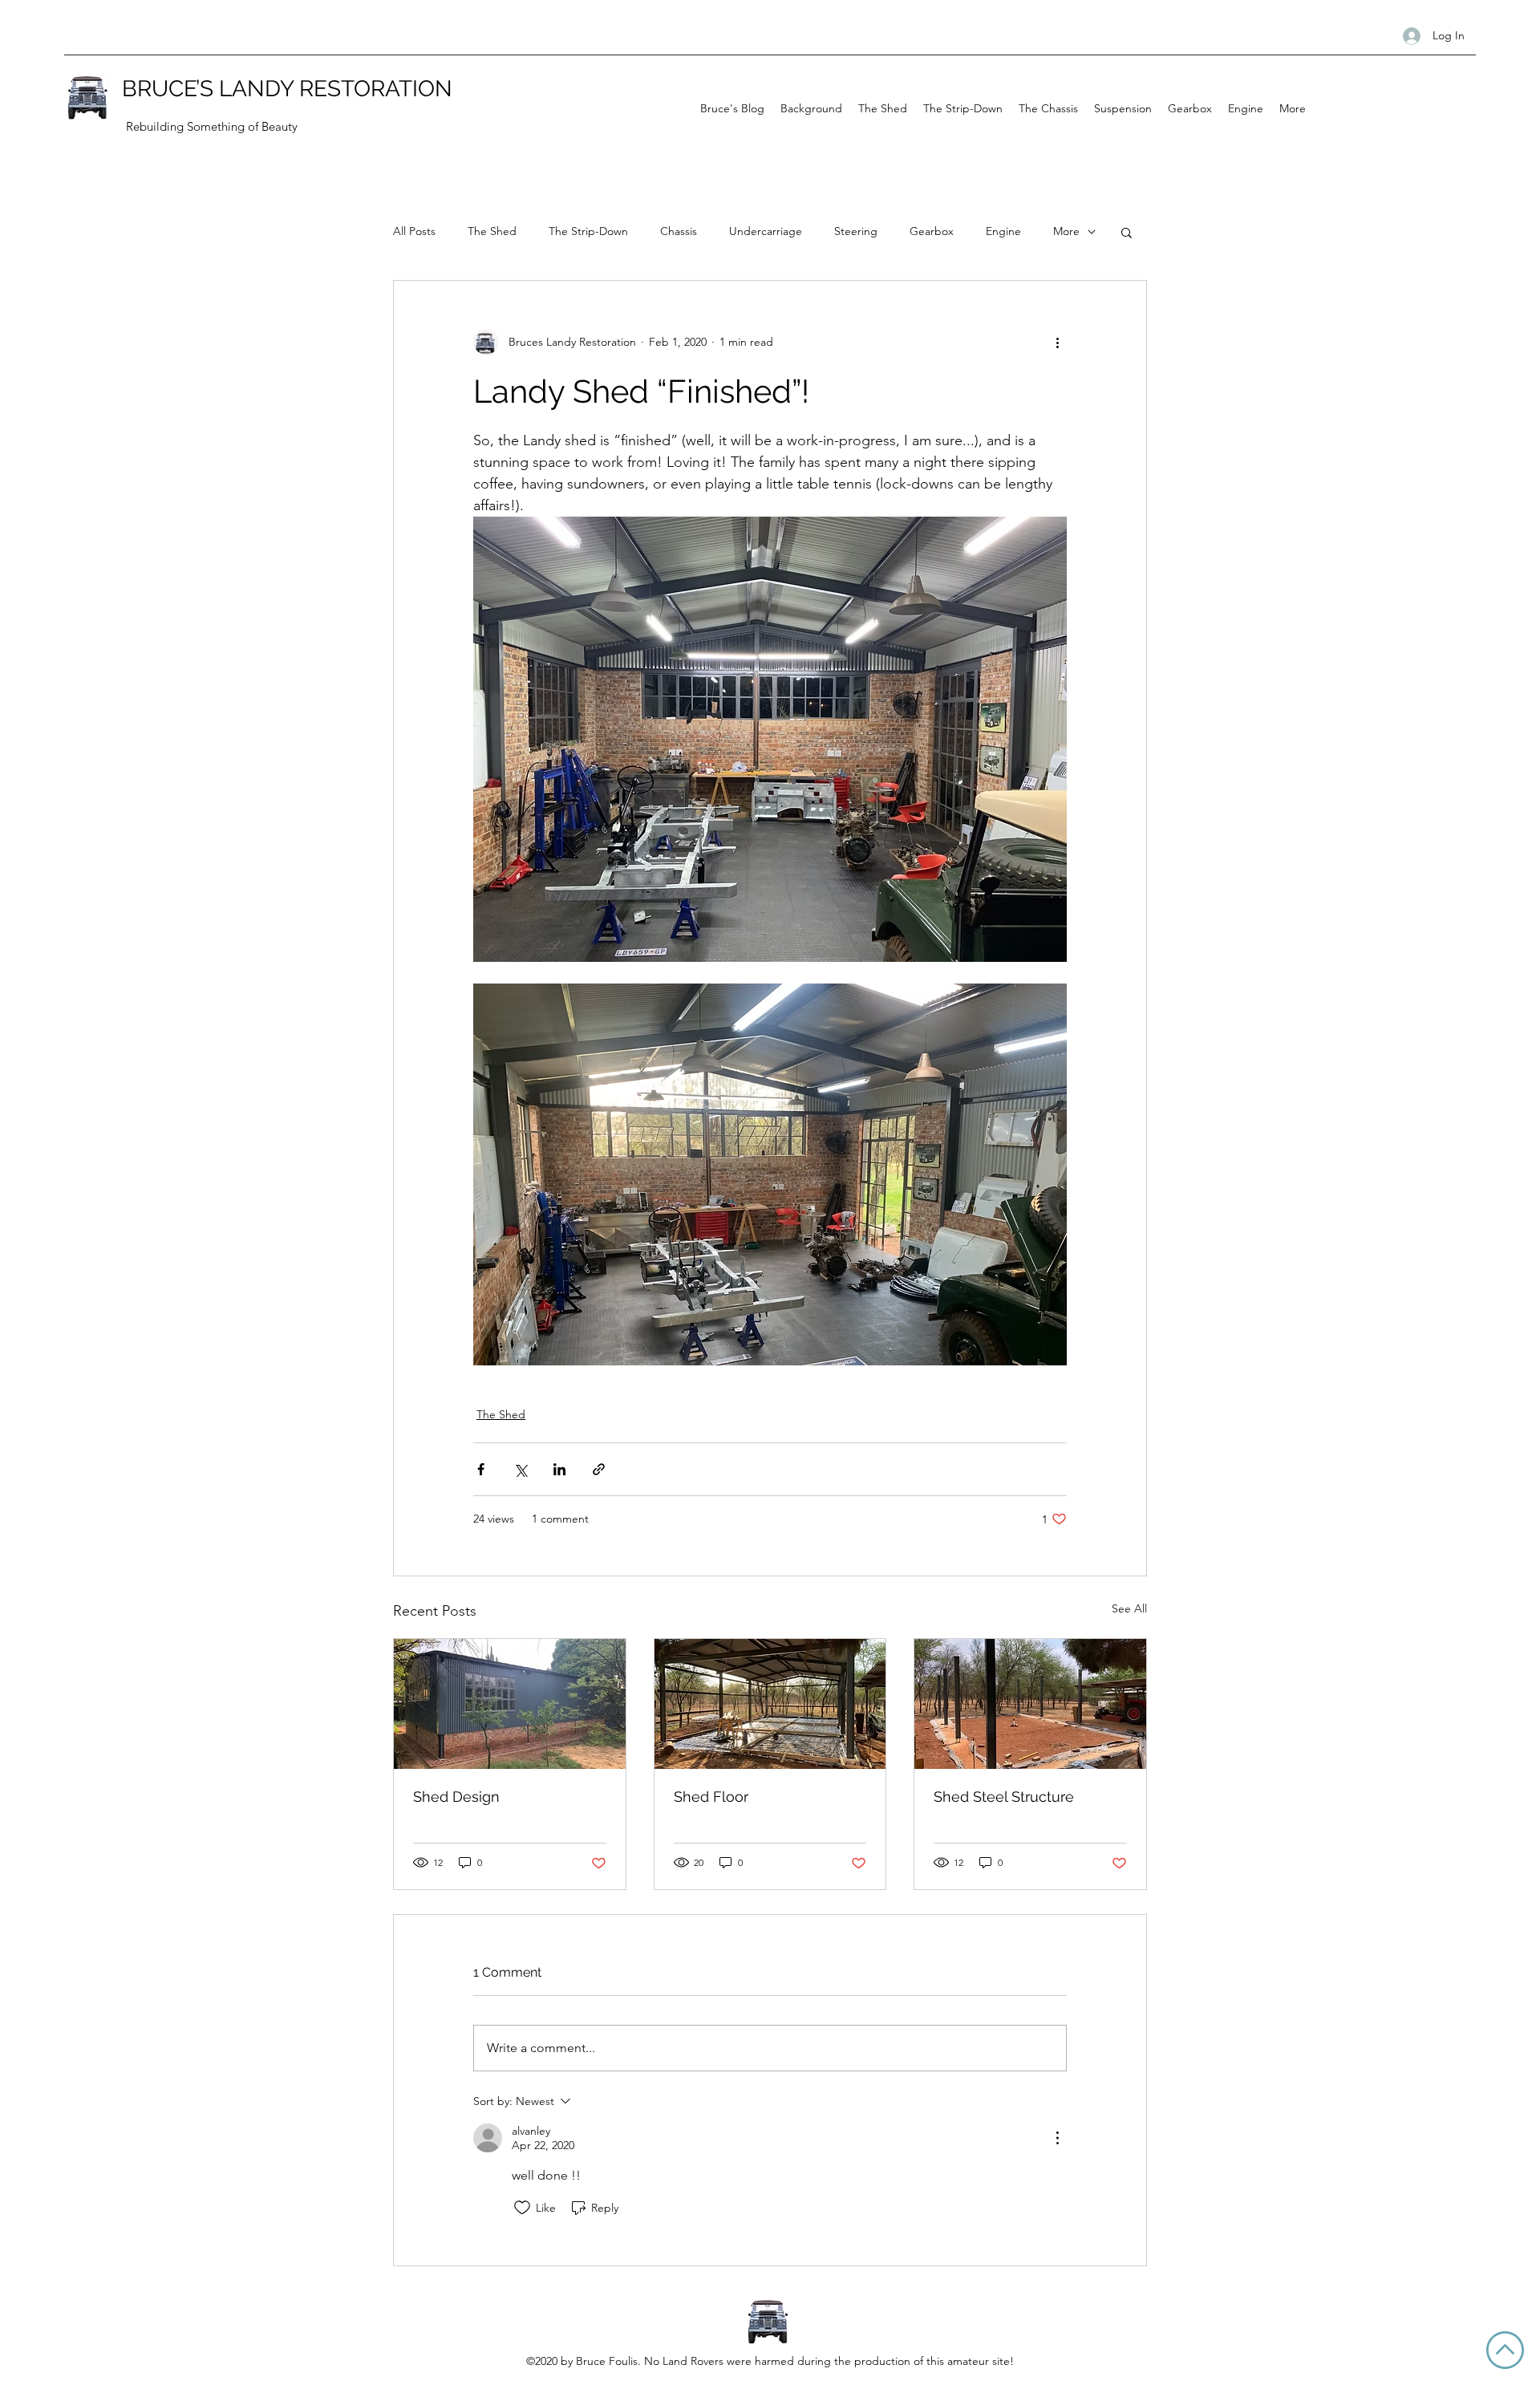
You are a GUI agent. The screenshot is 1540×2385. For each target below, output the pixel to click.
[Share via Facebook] (481, 1469)
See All (1129, 1608)
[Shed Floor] (770, 1704)
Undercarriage (766, 231)
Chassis (679, 231)
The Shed (492, 231)
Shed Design (456, 1797)
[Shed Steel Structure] (1030, 1704)
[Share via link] (599, 1469)
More (1066, 231)
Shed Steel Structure (1004, 1797)
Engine (1003, 231)
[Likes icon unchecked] (522, 2208)
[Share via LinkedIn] (559, 1469)
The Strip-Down (588, 231)
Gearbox (932, 231)
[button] (1127, 232)
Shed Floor (711, 1797)
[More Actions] (1057, 2138)
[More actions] (1057, 342)
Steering (856, 231)
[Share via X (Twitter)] (520, 1469)
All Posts (414, 231)
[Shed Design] (510, 1704)
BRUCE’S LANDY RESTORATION (287, 89)
